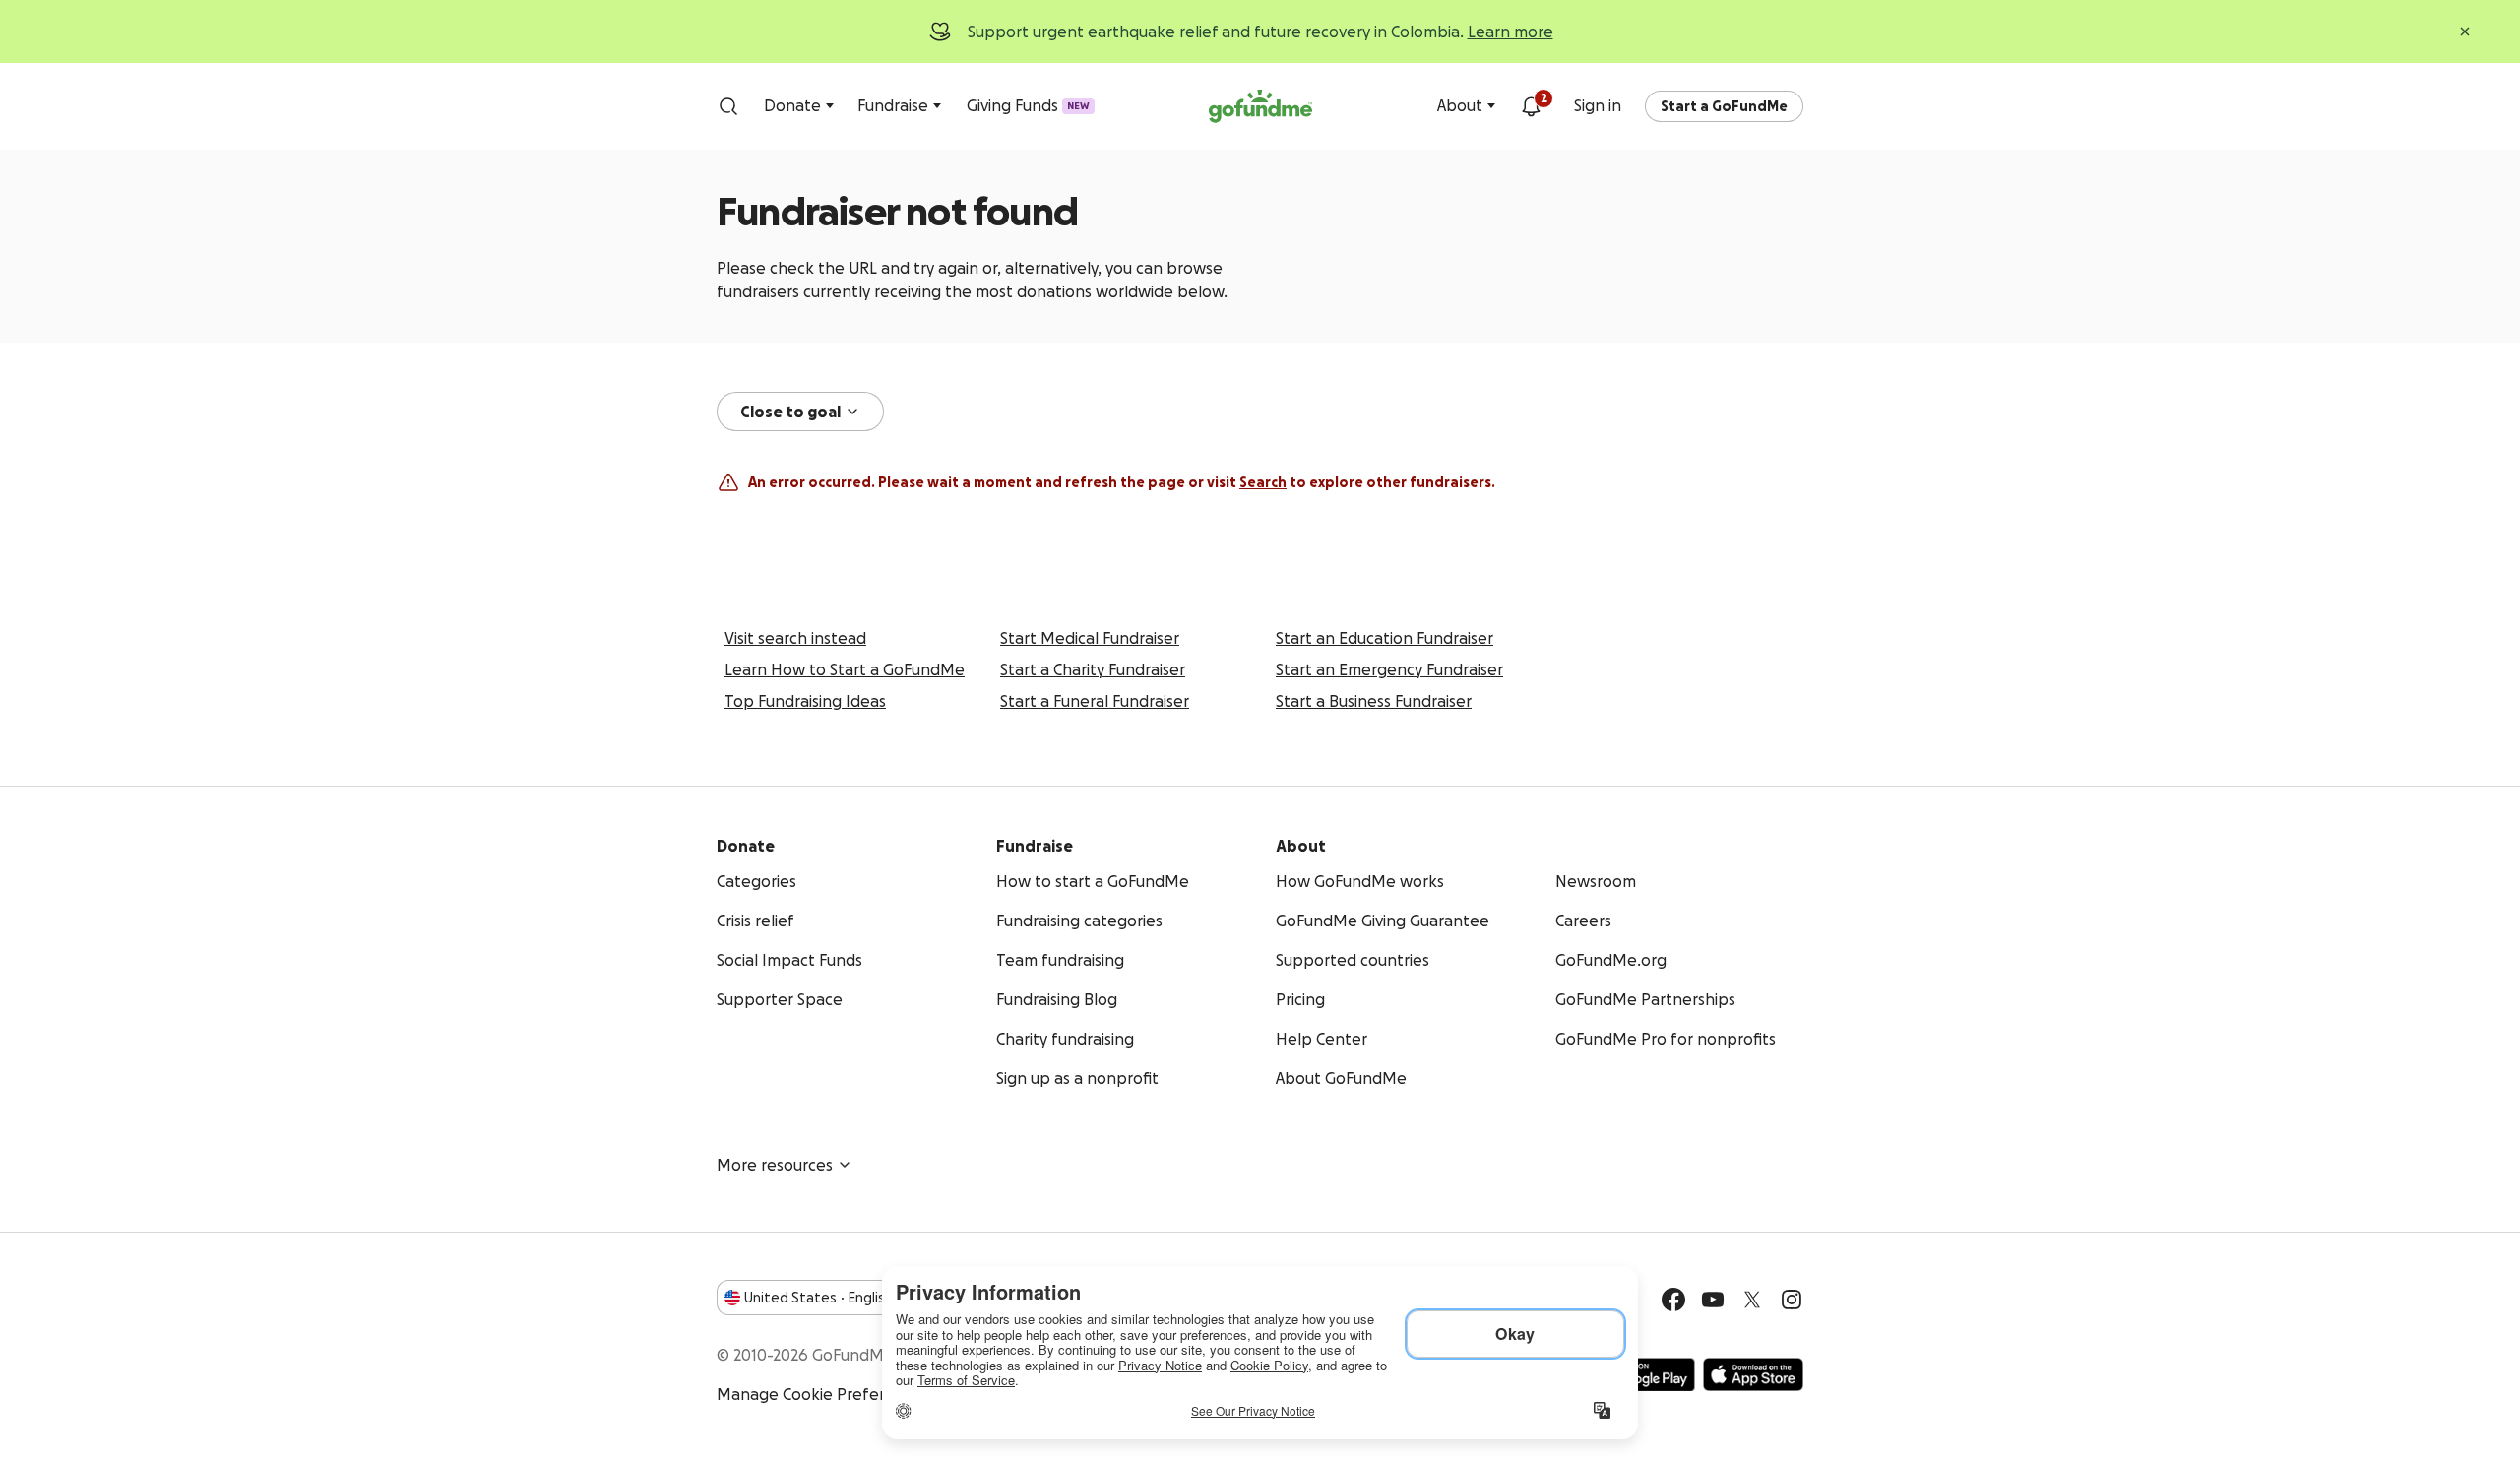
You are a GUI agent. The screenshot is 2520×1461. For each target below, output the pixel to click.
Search (1263, 482)
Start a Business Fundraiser (1374, 701)
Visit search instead (795, 638)
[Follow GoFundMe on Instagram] (1792, 1300)
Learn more (1511, 32)
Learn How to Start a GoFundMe (845, 669)
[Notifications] (1531, 106)
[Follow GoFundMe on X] (1752, 1300)
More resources (775, 1165)
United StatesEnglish (819, 1298)
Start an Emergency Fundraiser (1389, 669)
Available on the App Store (1753, 1374)
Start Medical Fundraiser (1090, 638)
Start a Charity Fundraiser (1093, 669)
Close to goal (790, 412)
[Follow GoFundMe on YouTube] (1713, 1300)
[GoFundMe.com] (1260, 106)
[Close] (2465, 32)
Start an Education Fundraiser (1385, 638)
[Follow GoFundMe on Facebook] (1673, 1300)
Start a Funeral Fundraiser (1095, 701)
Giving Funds (1028, 105)
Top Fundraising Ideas (805, 701)
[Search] (728, 106)
